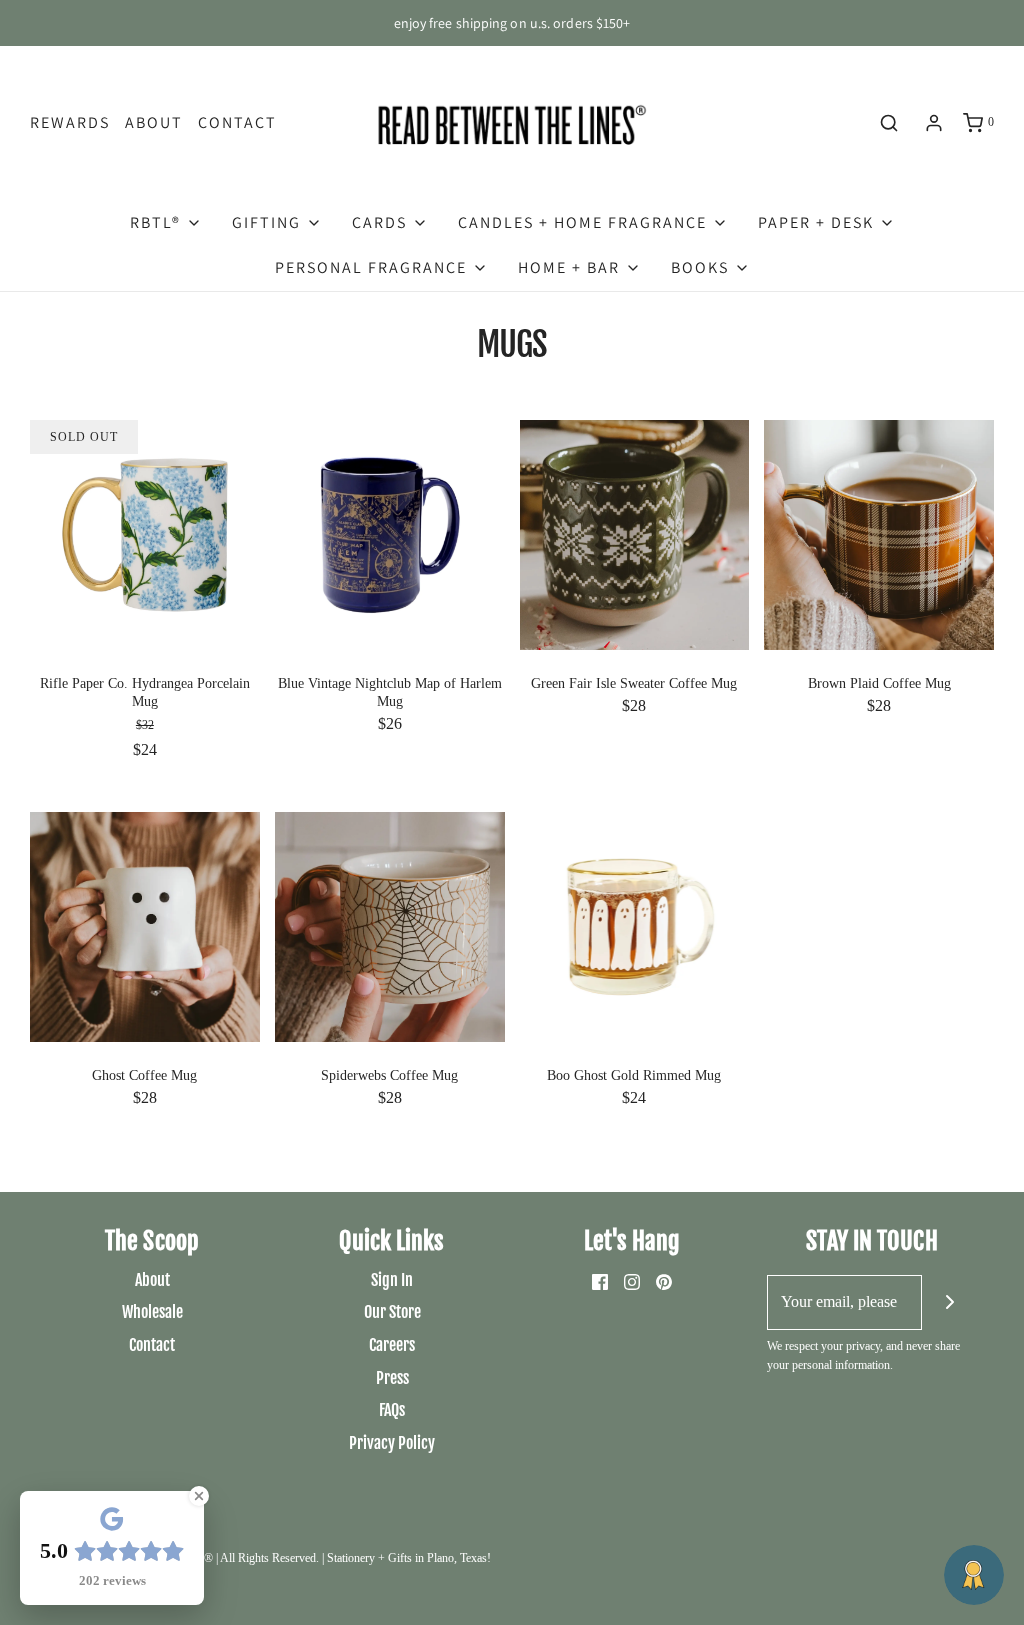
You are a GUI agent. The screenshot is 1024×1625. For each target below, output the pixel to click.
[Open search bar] (889, 123)
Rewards (70, 122)
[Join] (949, 1302)
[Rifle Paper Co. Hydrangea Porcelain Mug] (145, 532)
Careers (392, 1345)
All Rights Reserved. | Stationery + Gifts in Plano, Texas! (355, 1558)
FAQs (392, 1410)
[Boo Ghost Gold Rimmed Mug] (635, 925)
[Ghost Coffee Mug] (145, 925)
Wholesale (152, 1312)
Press (392, 1378)
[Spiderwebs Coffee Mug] (390, 925)
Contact (237, 122)
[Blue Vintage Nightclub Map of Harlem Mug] (390, 532)
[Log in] (934, 123)
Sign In (392, 1280)
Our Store (392, 1312)
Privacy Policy (392, 1443)
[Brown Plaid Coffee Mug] (879, 532)
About (154, 122)
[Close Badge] (199, 1496)
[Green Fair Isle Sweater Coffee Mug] (635, 532)
